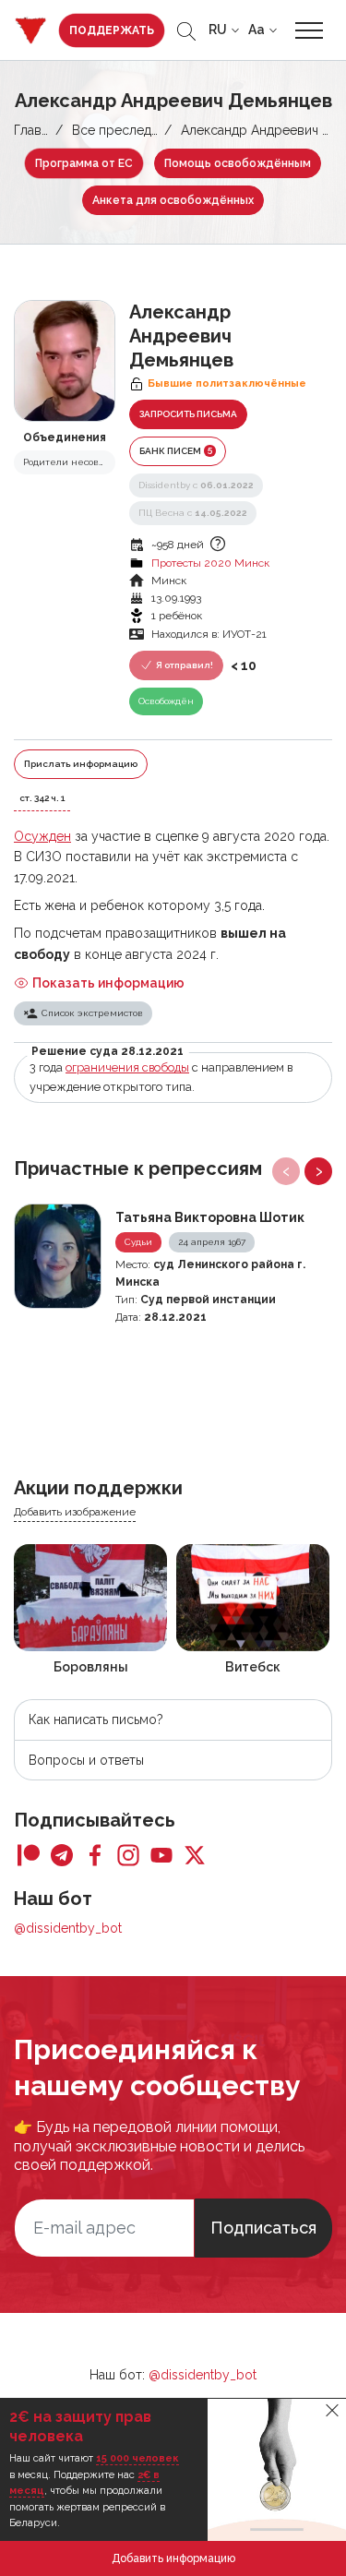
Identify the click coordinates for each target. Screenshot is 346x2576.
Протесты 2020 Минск (210, 563)
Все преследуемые (131, 130)
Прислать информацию (81, 764)
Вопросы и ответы (86, 1760)
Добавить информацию (173, 2558)
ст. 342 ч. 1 (42, 798)
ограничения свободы (127, 1067)
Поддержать (112, 30)
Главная (38, 130)
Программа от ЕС (84, 163)
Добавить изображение (75, 1512)
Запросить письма (188, 414)
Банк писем (176, 450)
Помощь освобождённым (238, 163)
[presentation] (286, 1171)
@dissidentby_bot (68, 1928)
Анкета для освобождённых (173, 200)
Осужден (42, 836)
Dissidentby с (196, 485)
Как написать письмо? (96, 1719)
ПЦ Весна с (193, 513)
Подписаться (263, 2228)
